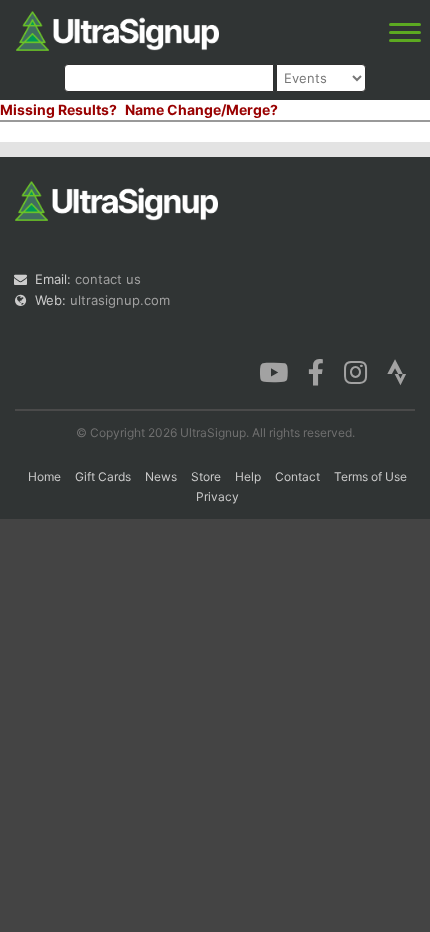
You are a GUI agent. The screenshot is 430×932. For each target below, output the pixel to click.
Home (44, 476)
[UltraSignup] (117, 29)
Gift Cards (103, 476)
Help (248, 476)
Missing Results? (58, 109)
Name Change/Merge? (201, 109)
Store (206, 476)
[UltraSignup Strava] (397, 371)
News (161, 476)
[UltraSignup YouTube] (273, 371)
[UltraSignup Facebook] (316, 371)
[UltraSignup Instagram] (355, 371)
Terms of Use (370, 476)
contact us (108, 279)
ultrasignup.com (120, 300)
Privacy (217, 496)
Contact (297, 476)
